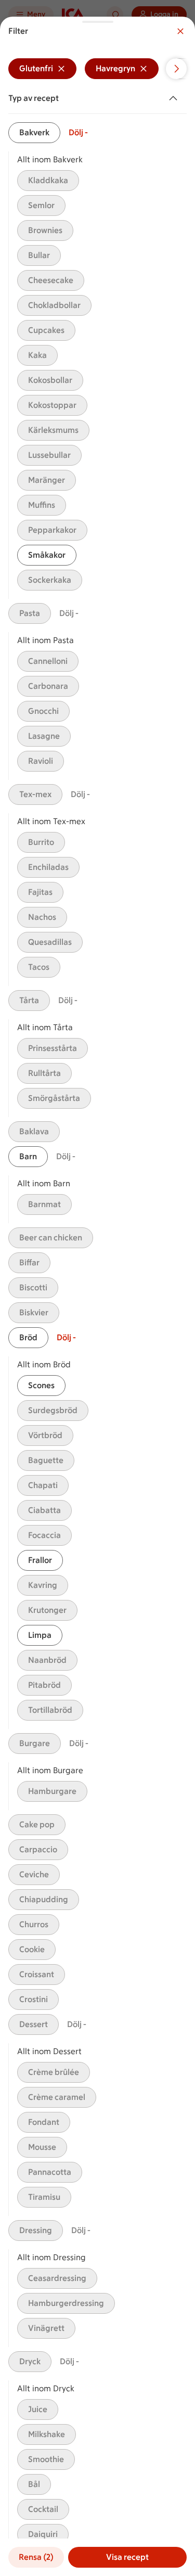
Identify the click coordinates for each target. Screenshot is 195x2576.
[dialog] (97, 1296)
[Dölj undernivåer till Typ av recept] (175, 98)
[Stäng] (180, 31)
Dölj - (78, 132)
